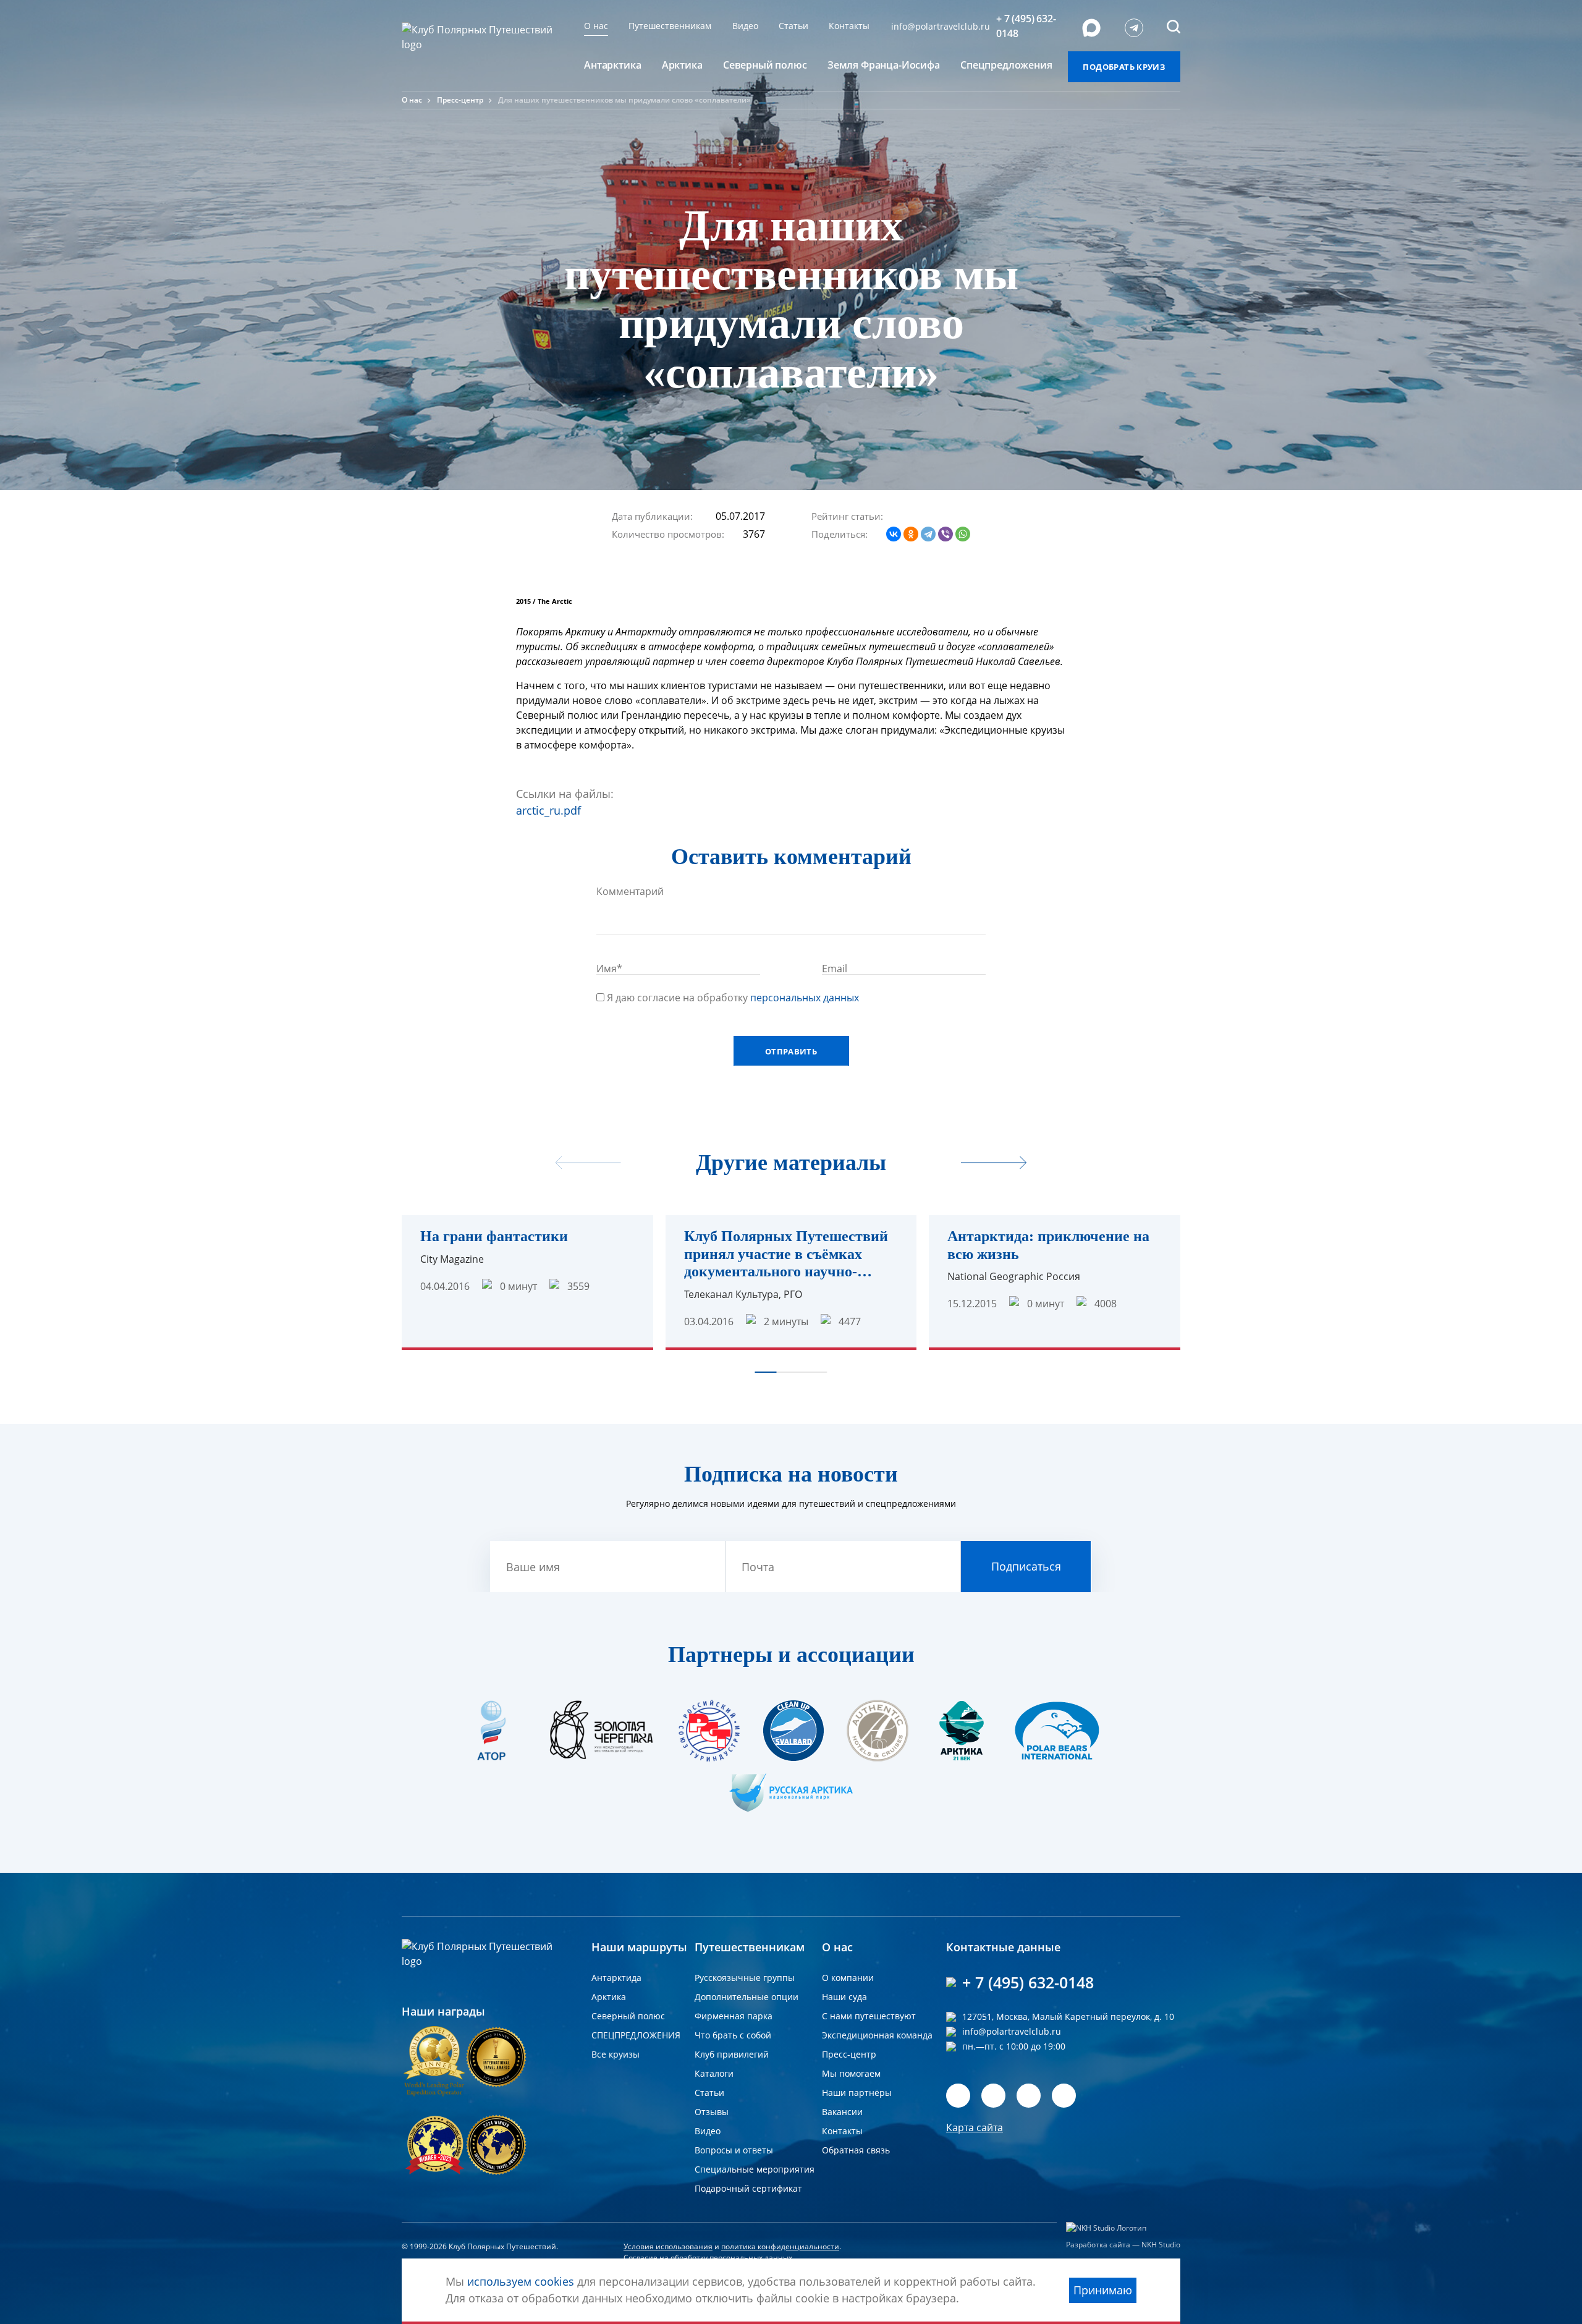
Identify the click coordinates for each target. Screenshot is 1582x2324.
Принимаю (1103, 2290)
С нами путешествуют (869, 2016)
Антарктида (616, 1978)
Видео (745, 26)
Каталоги (714, 2073)
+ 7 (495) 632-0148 (1026, 26)
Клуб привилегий (732, 2054)
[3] (939, 515)
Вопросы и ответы (734, 2150)
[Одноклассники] (911, 534)
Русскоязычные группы (745, 1978)
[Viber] (945, 534)
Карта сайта (975, 2127)
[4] (952, 515)
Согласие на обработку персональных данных (708, 2258)
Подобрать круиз (1124, 67)
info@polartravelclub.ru (941, 26)
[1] (915, 515)
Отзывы (712, 2112)
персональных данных (805, 998)
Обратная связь (856, 2150)
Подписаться (1026, 1566)
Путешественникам (670, 26)
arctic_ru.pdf (548, 810)
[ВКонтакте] (894, 534)
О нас (596, 26)
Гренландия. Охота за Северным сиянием (1284, 1245)
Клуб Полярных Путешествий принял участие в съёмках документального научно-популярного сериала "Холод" (786, 1254)
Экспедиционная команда (877, 2035)
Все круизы (615, 2054)
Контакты (849, 26)
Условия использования (668, 2246)
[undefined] (994, 1164)
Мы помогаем (851, 2073)
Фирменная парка (734, 2016)
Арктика (609, 1997)
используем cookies (521, 2281)
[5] (964, 515)
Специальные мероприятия (755, 2169)
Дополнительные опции (747, 1997)
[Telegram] (928, 534)
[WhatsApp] (963, 534)
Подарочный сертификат (748, 2188)
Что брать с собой (733, 2035)
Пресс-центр (460, 100)
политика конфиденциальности (780, 2246)
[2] (927, 515)
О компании (848, 1978)
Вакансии (842, 2112)
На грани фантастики (494, 1236)
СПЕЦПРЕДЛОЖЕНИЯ (636, 2035)
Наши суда (844, 1997)
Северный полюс (628, 2016)
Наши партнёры (857, 2093)
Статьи (793, 26)
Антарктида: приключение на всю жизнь (1048, 1245)
